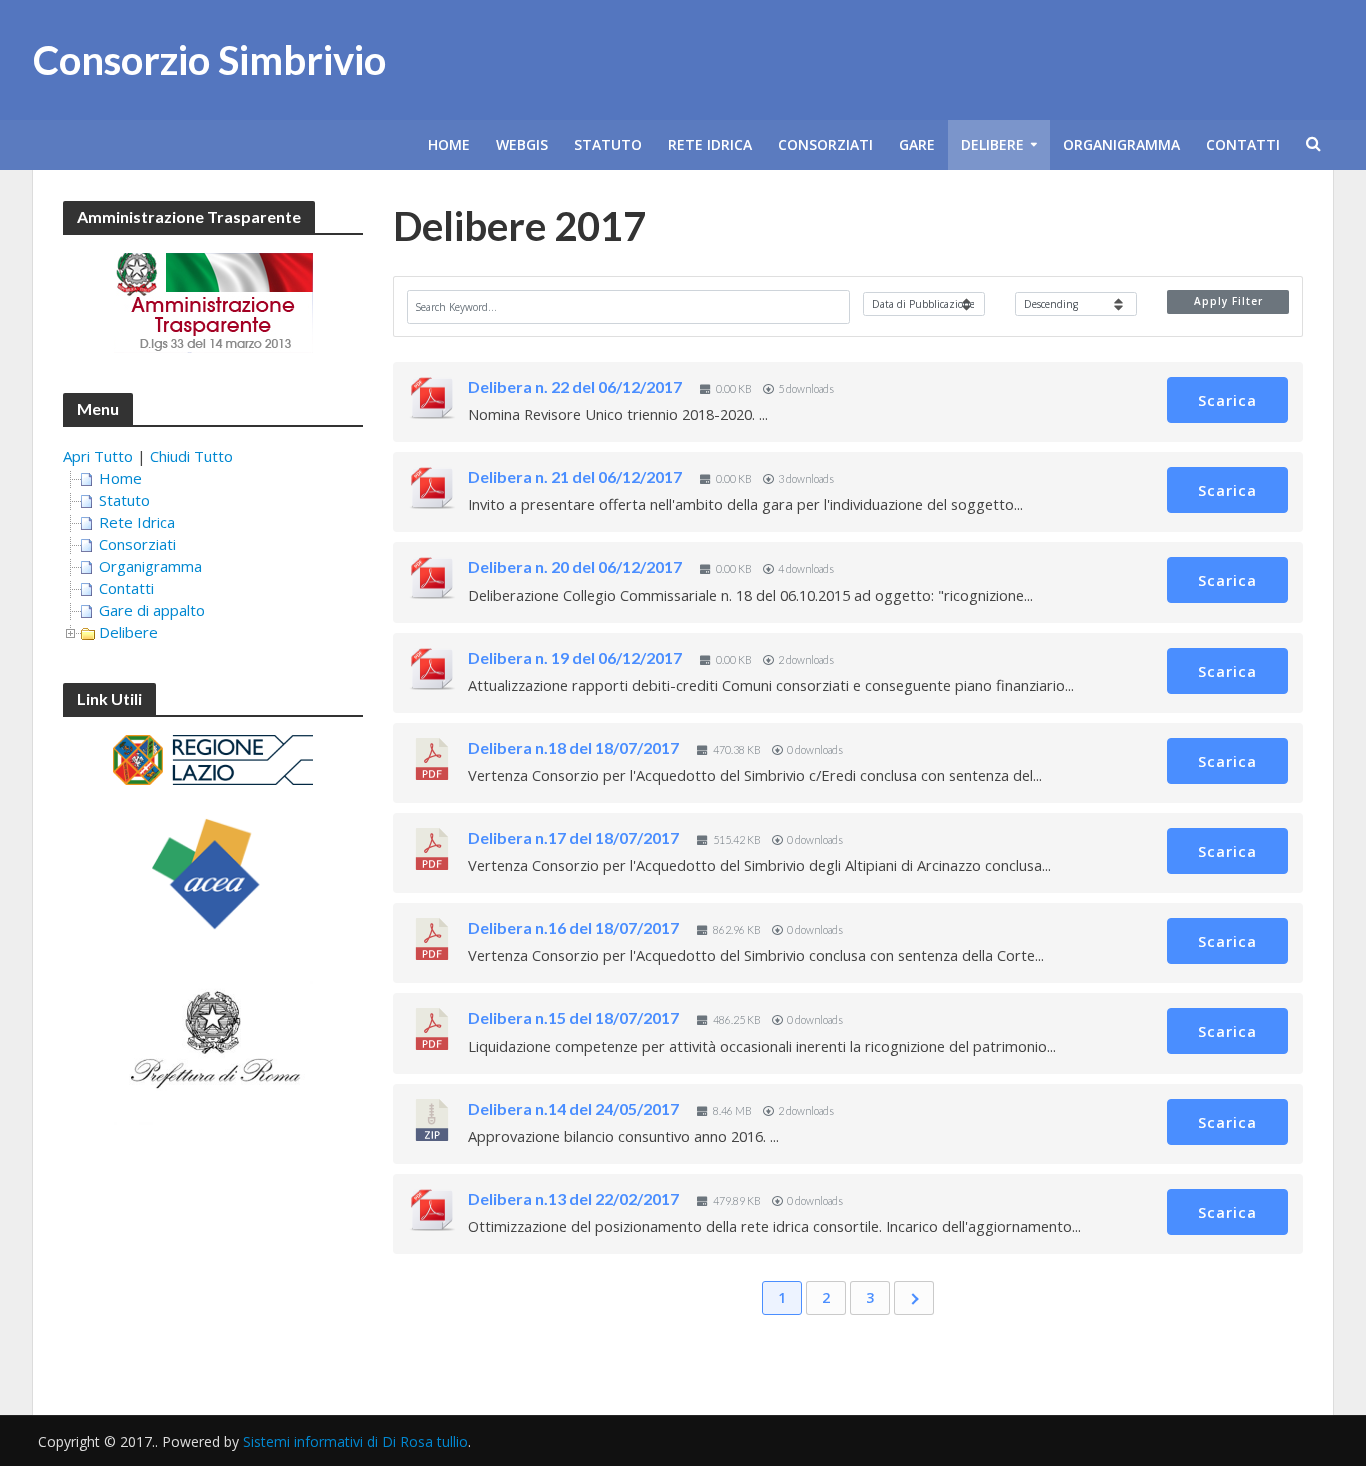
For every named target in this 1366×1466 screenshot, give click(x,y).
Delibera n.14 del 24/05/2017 (573, 1108)
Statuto (608, 144)
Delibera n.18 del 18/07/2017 (573, 747)
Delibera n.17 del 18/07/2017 (573, 837)
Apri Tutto (98, 456)
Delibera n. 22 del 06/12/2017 (575, 386)
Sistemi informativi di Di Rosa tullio (355, 1441)
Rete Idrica (710, 144)
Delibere (992, 144)
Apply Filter (1228, 301)
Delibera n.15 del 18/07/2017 (573, 1017)
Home (449, 144)
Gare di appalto (152, 610)
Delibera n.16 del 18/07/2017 (573, 927)
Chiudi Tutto (191, 456)
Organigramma (1121, 144)
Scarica (1227, 400)
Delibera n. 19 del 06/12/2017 (575, 657)
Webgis (522, 144)
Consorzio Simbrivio (209, 60)
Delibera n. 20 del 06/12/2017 (575, 566)
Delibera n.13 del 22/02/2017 (573, 1198)
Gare (917, 144)
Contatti (1243, 144)
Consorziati (825, 144)
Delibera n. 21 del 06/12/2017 (575, 476)
